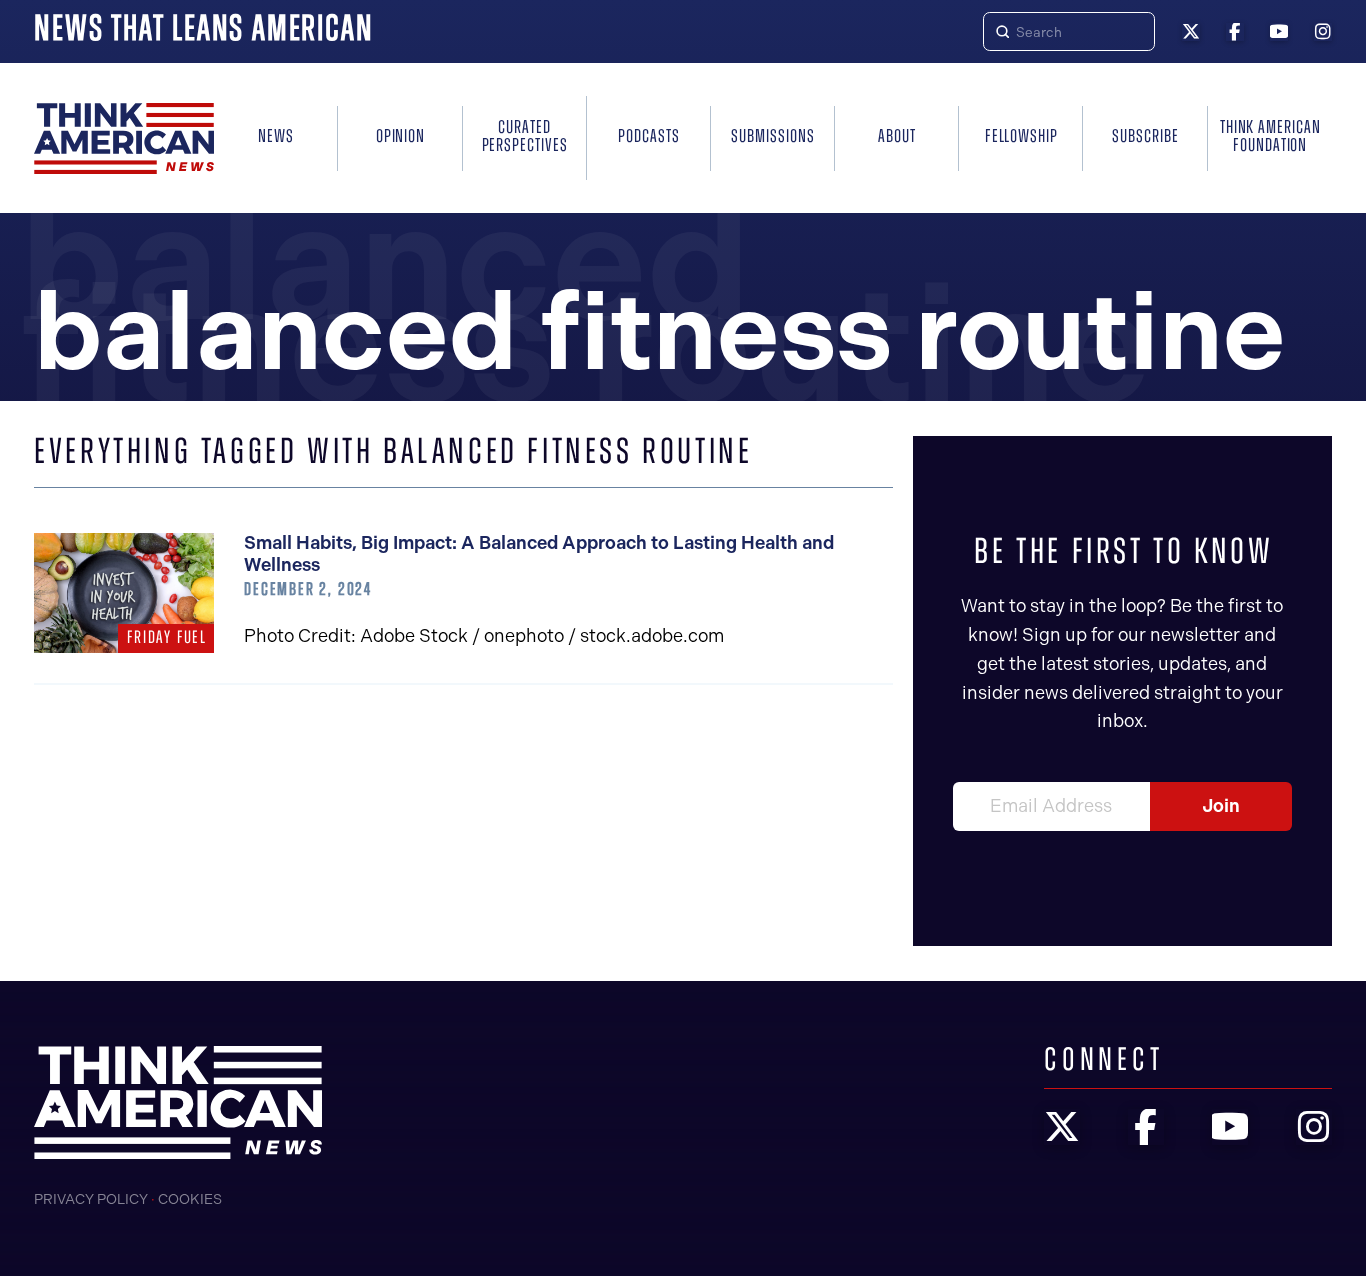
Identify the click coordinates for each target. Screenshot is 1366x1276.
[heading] (124, 138)
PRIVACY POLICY (91, 1199)
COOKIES (190, 1199)
